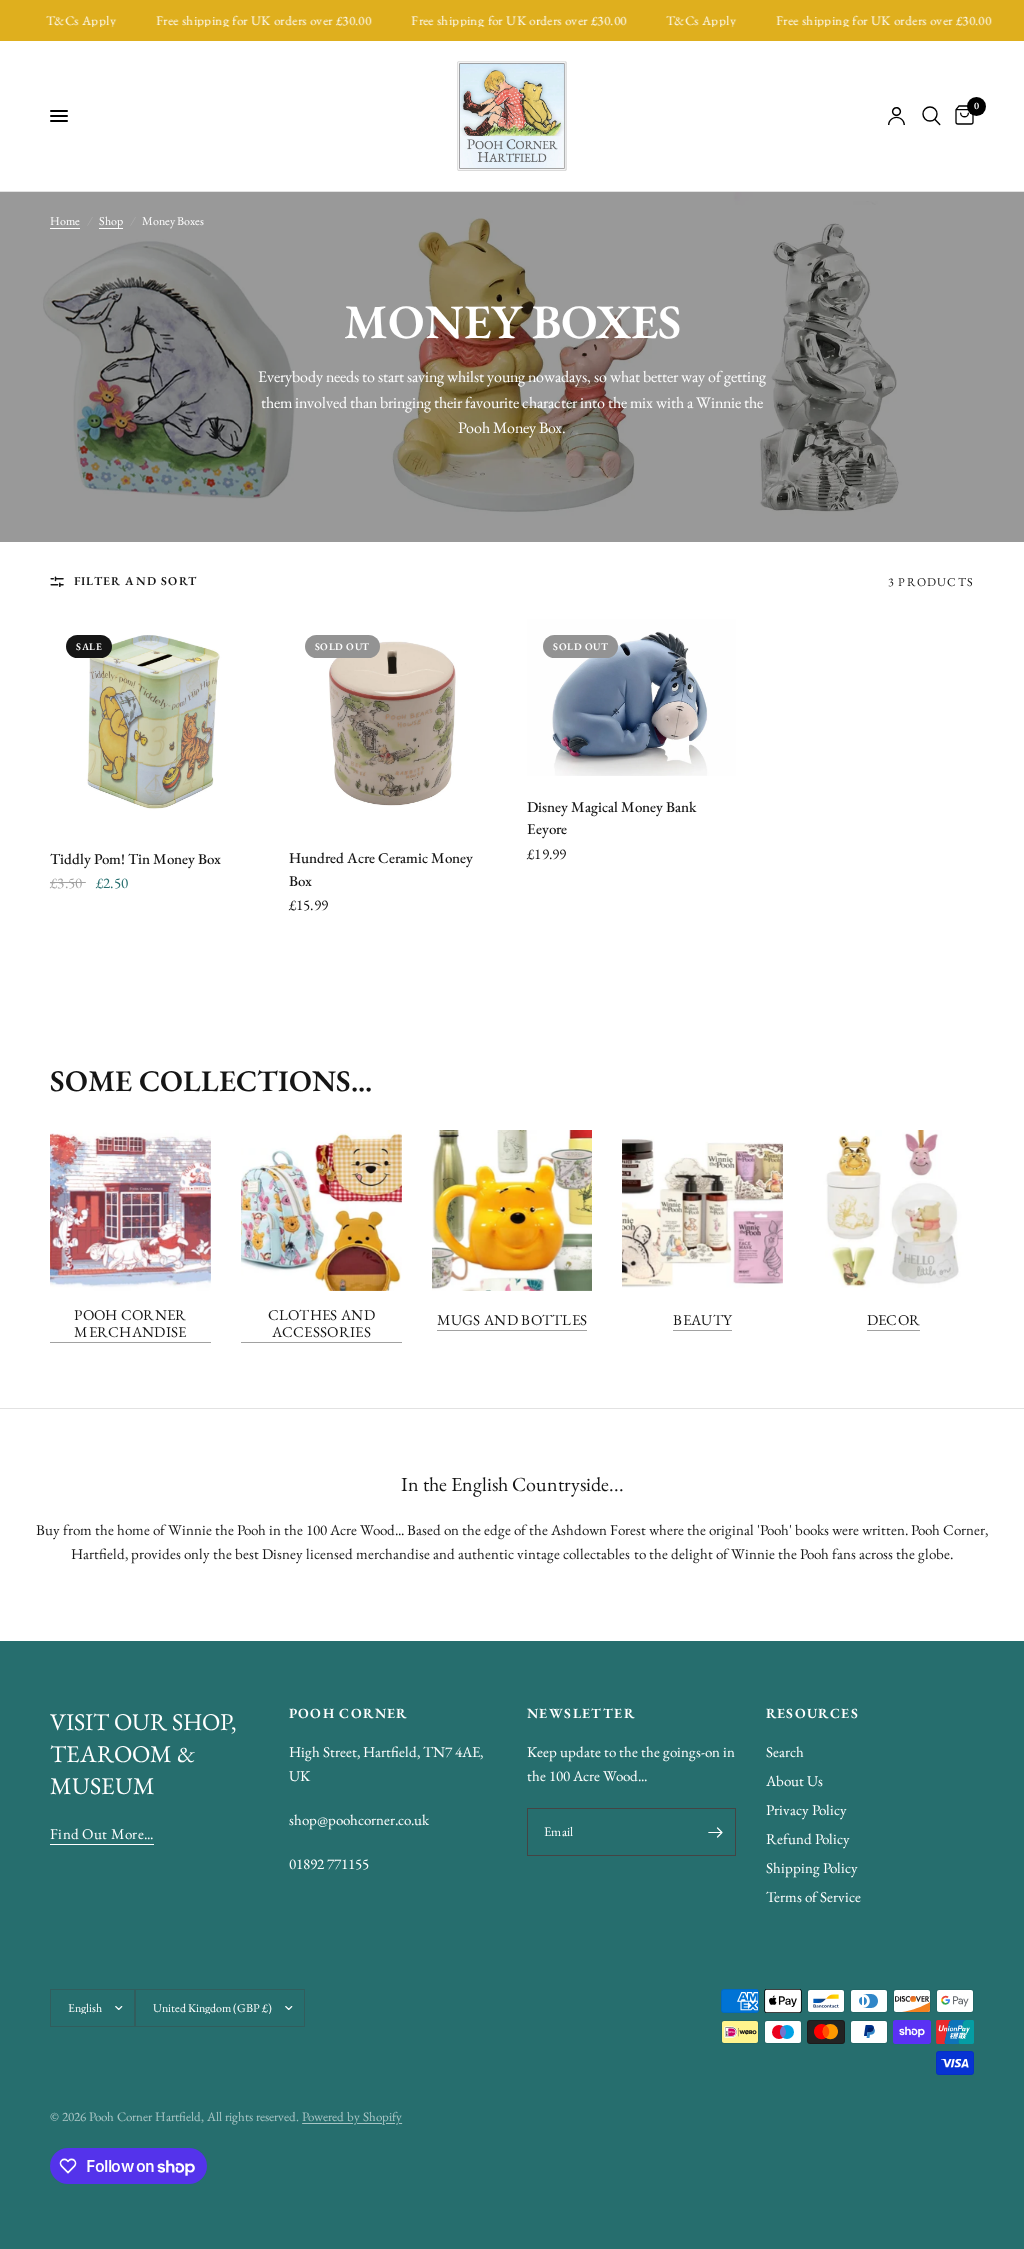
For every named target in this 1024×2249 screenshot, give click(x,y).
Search (785, 1751)
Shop (111, 221)
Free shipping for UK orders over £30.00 (240, 20)
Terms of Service (813, 1896)
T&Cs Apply (59, 20)
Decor (894, 1319)
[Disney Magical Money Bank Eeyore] (631, 697)
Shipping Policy (812, 1867)
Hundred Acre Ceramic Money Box (381, 869)
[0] (961, 116)
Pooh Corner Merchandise (130, 1323)
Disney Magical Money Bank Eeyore (611, 818)
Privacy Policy (806, 1809)
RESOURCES (813, 1713)
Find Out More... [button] (102, 1833)
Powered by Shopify (352, 2116)
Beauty (702, 1319)
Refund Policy (808, 1838)
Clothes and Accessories (321, 1323)
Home (65, 221)
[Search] (931, 116)
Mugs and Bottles (512, 1319)
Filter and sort (135, 581)
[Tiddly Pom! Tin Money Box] (154, 723)
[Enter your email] (716, 1832)
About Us (794, 1780)
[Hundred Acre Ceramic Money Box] (393, 723)
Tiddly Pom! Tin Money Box (135, 858)
